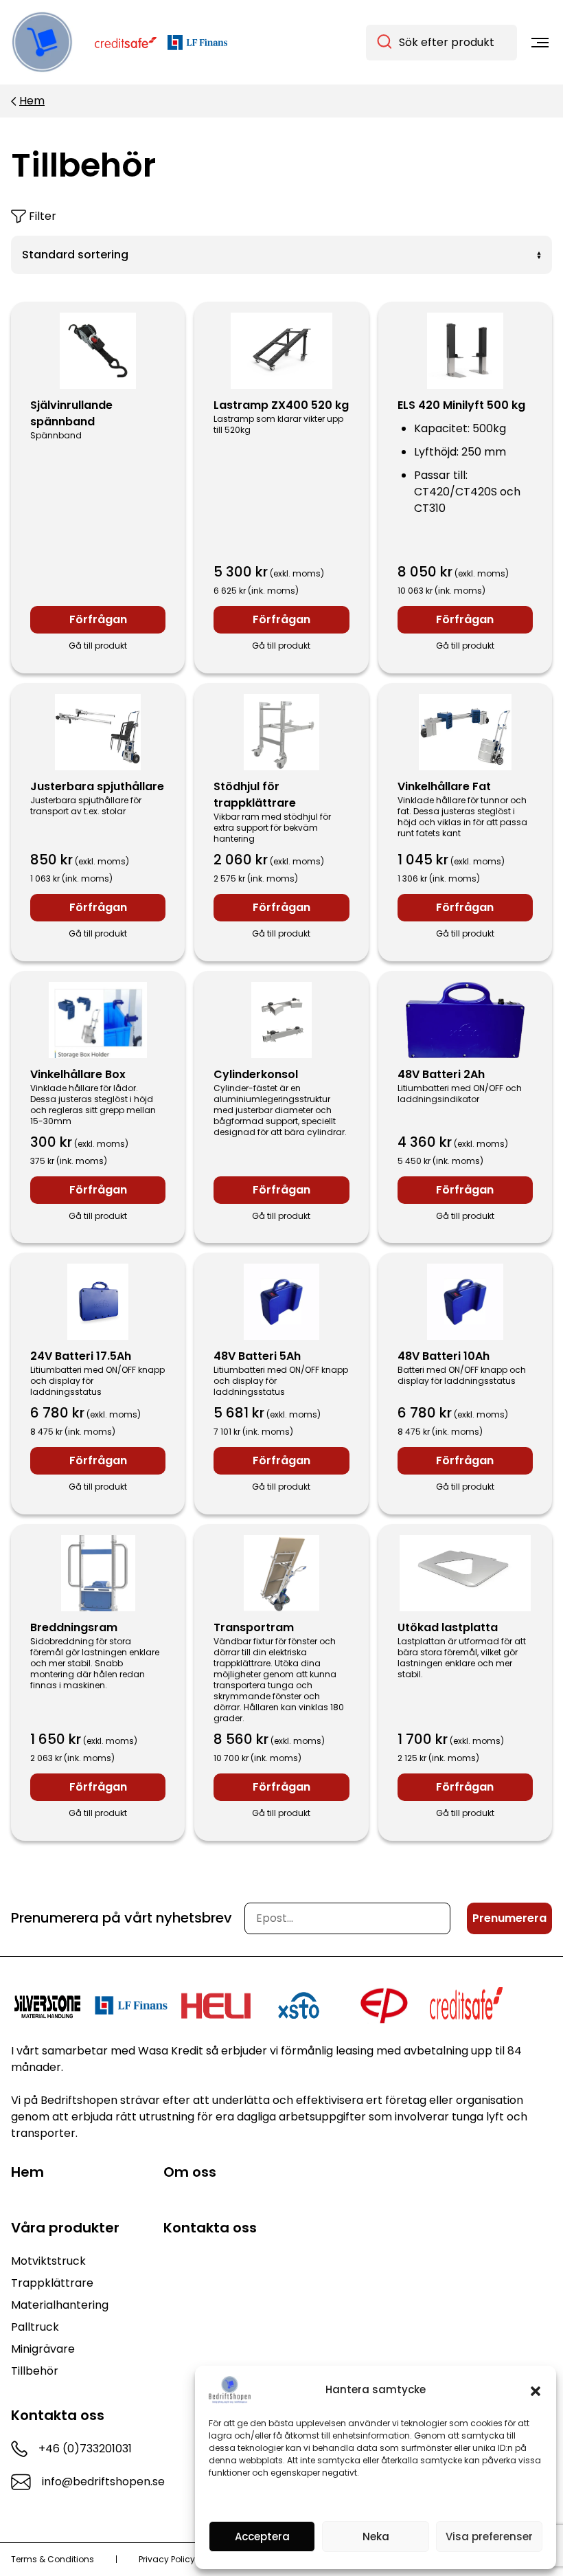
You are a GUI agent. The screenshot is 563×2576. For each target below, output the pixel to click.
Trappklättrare (52, 2283)
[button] (536, 2390)
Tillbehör (35, 2371)
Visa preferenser (489, 2536)
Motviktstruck (48, 2261)
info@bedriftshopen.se (103, 2482)
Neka (376, 2536)
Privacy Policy (167, 2560)
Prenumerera (509, 1918)
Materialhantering (60, 2305)
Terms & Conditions (53, 2560)
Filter (43, 216)
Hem (32, 101)
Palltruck (35, 2327)
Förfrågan (98, 619)
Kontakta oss (210, 2228)
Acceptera (262, 2536)
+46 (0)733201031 (85, 2449)
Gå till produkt (98, 646)
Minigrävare (43, 2349)
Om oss (190, 2172)
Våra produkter (65, 2228)
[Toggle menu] (540, 43)
